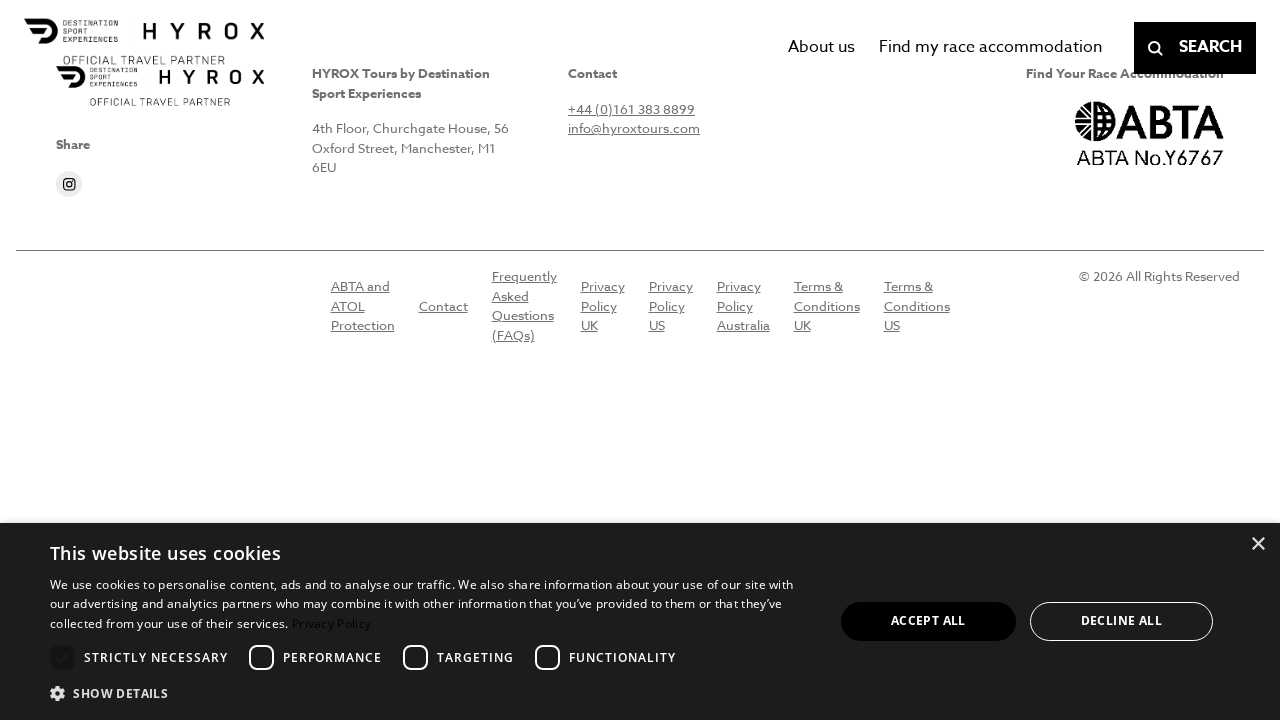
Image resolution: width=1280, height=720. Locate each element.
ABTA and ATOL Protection (363, 305)
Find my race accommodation (990, 47)
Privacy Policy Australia (743, 305)
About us (821, 47)
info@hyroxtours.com (634, 128)
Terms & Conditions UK (827, 305)
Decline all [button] (1121, 620)
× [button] (1257, 544)
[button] (430, 693)
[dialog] (640, 621)
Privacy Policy (331, 623)
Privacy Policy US (671, 305)
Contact (443, 306)
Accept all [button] (928, 620)
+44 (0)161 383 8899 (631, 109)
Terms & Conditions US (917, 305)
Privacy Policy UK (603, 305)
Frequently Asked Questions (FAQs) (524, 305)
